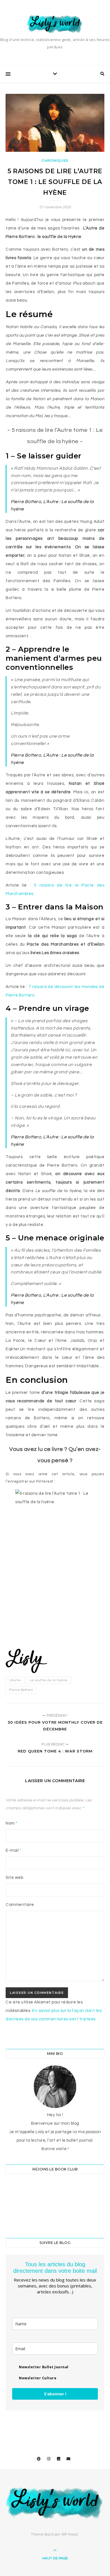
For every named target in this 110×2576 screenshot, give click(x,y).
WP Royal (70, 2534)
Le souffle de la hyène (49, 1680)
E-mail (14, 1850)
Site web (14, 1878)
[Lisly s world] (55, 24)
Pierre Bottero (21, 1690)
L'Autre (15, 1680)
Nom (12, 1823)
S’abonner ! (55, 2394)
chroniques (55, 161)
